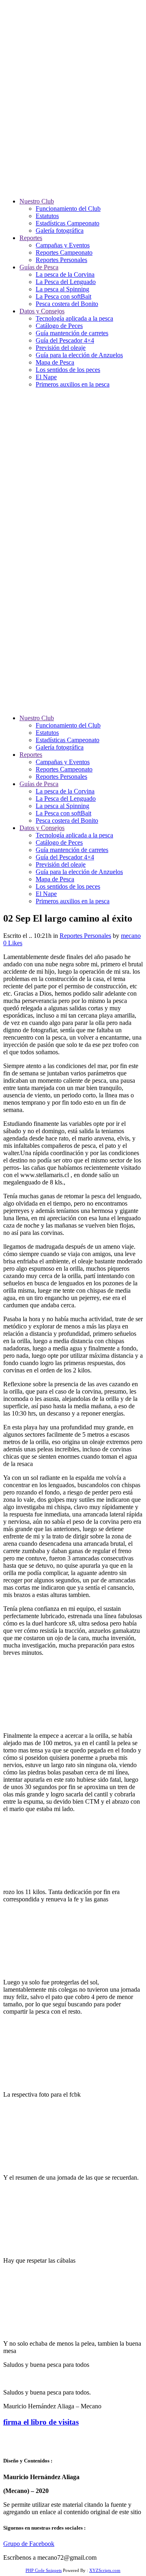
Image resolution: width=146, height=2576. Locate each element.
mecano (131, 936)
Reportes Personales (85, 936)
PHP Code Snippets (44, 2570)
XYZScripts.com (105, 2570)
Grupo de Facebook (29, 2544)
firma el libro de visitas (41, 2422)
